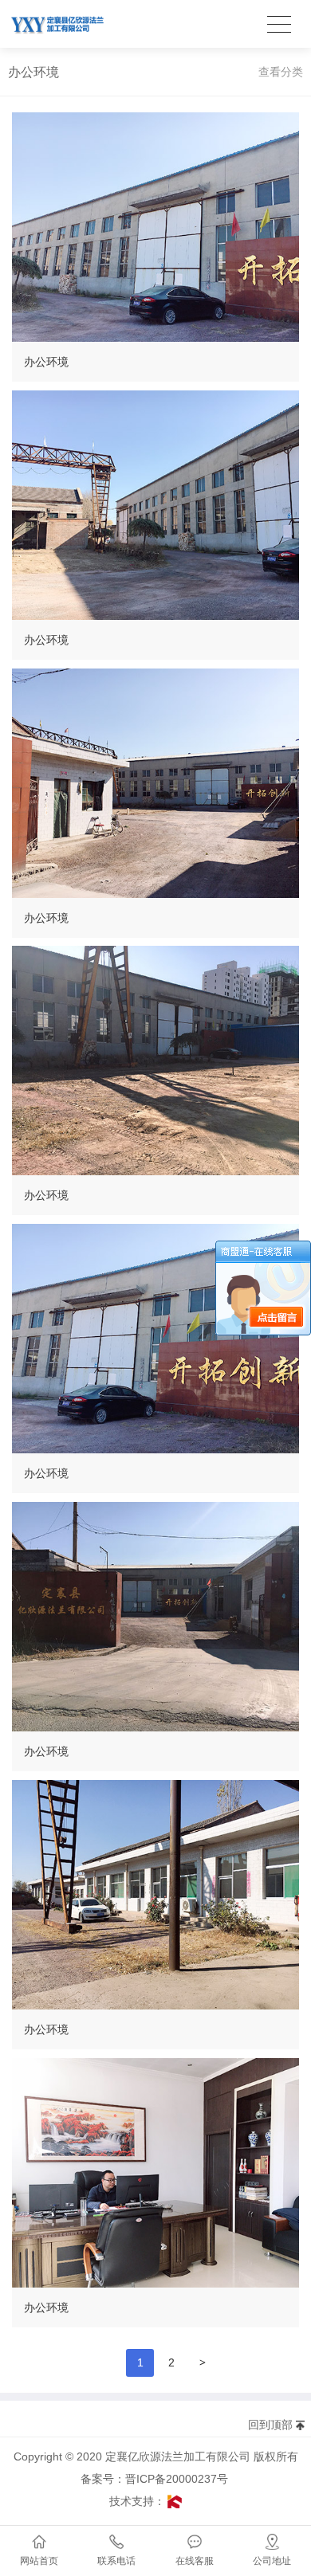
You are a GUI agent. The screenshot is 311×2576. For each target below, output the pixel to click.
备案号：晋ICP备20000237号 (159, 2479)
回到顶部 (270, 2425)
